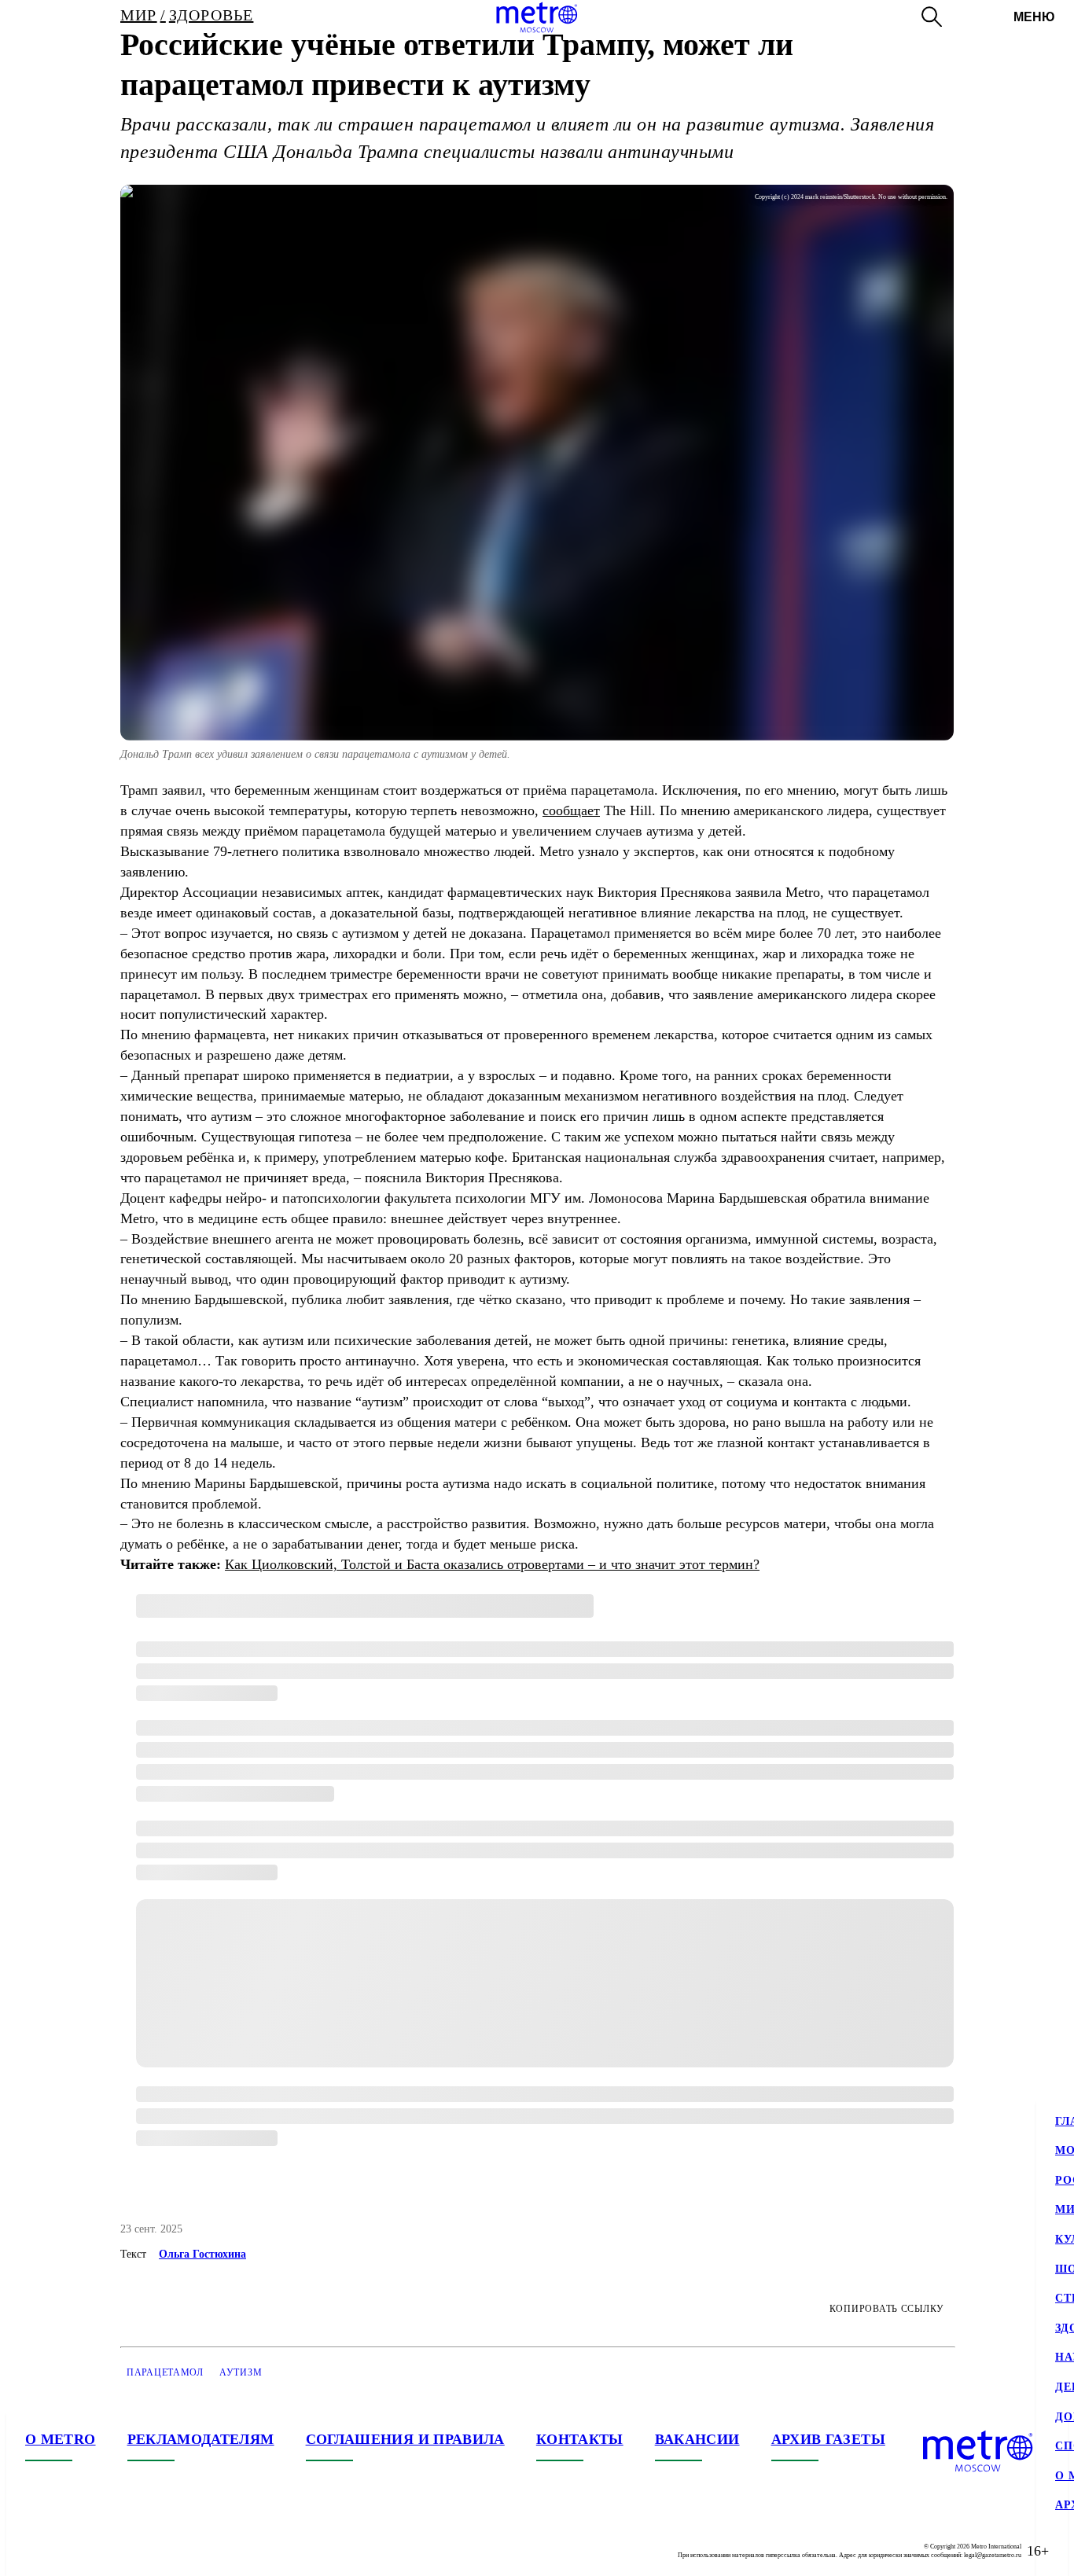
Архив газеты (828, 2439)
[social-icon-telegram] (69, 2551)
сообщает (571, 810)
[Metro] (537, 17)
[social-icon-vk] (38, 2551)
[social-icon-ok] (101, 2551)
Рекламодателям (201, 2439)
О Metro (61, 2439)
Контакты (580, 2439)
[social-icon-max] (132, 2551)
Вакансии (697, 2439)
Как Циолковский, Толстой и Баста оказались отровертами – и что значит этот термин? (492, 1564)
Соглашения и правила (405, 2439)
